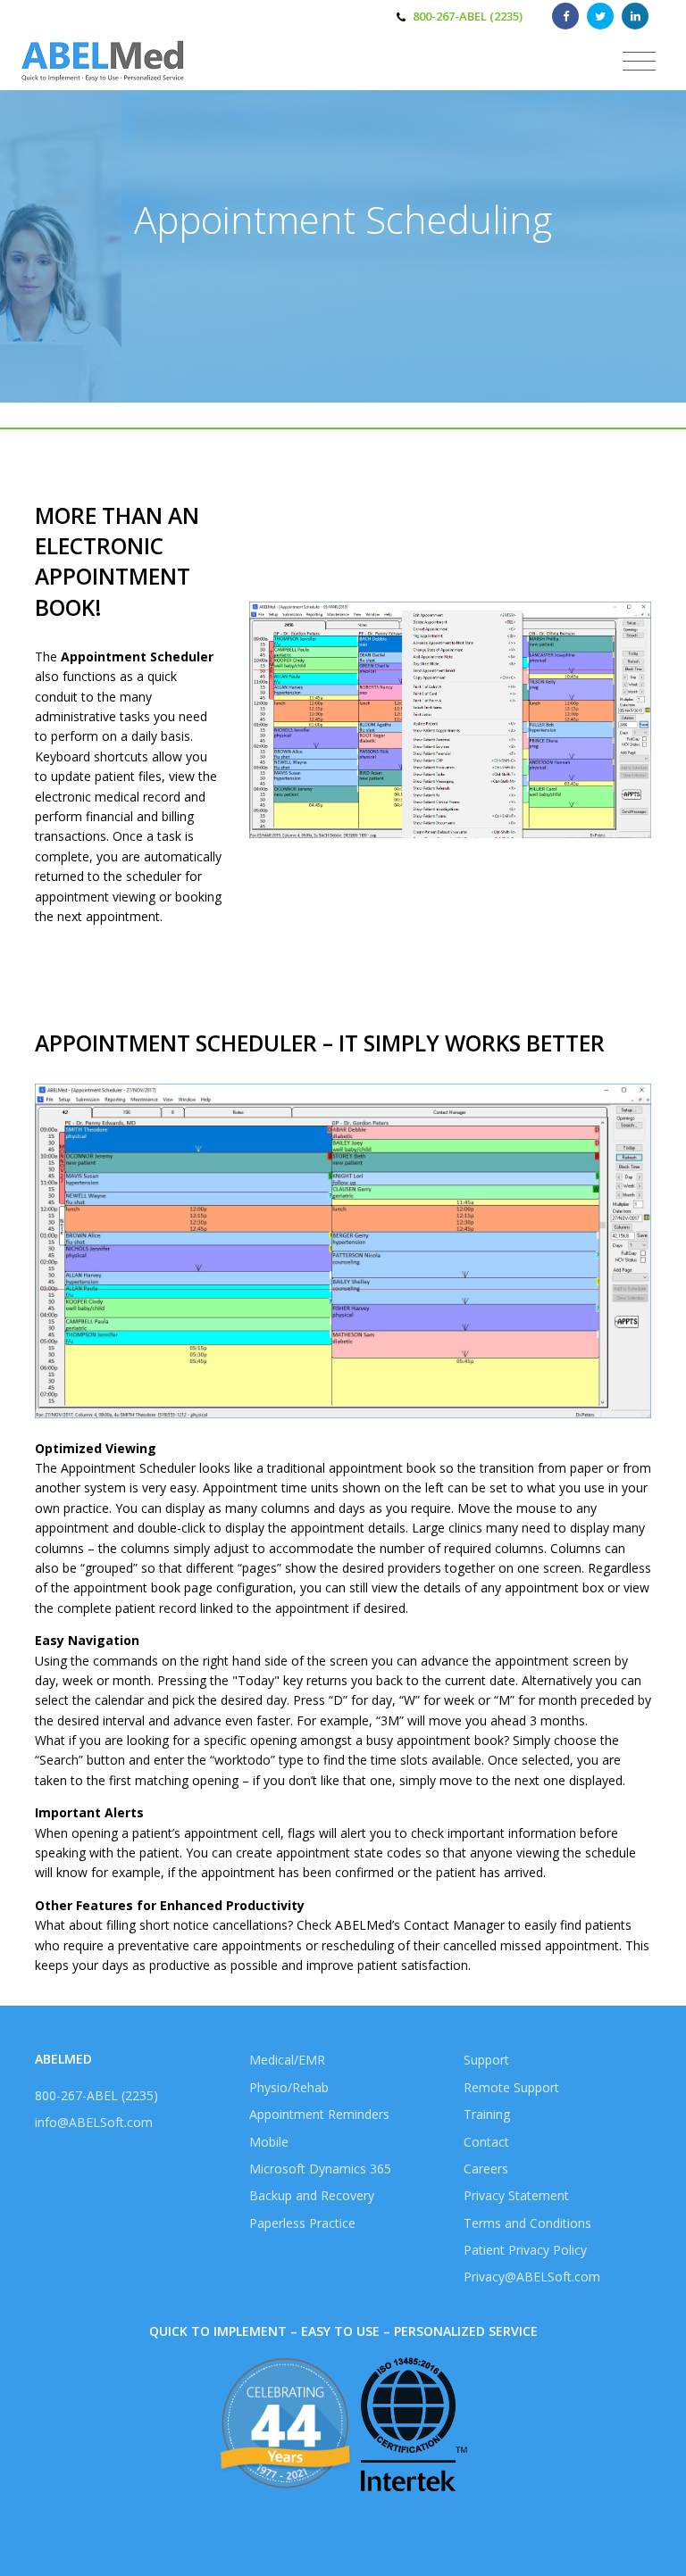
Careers (486, 2169)
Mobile (269, 2142)
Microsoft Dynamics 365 (320, 2169)
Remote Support (511, 2087)
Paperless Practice (302, 2223)
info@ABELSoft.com (94, 2122)
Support (486, 2060)
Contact (486, 2142)
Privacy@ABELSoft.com (532, 2277)
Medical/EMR (287, 2060)
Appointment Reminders (319, 2114)
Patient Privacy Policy (525, 2250)
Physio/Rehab (289, 2087)
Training (487, 2114)
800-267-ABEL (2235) (468, 16)
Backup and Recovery (312, 2195)
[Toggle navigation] (639, 62)
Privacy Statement (516, 2195)
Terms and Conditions (527, 2223)
